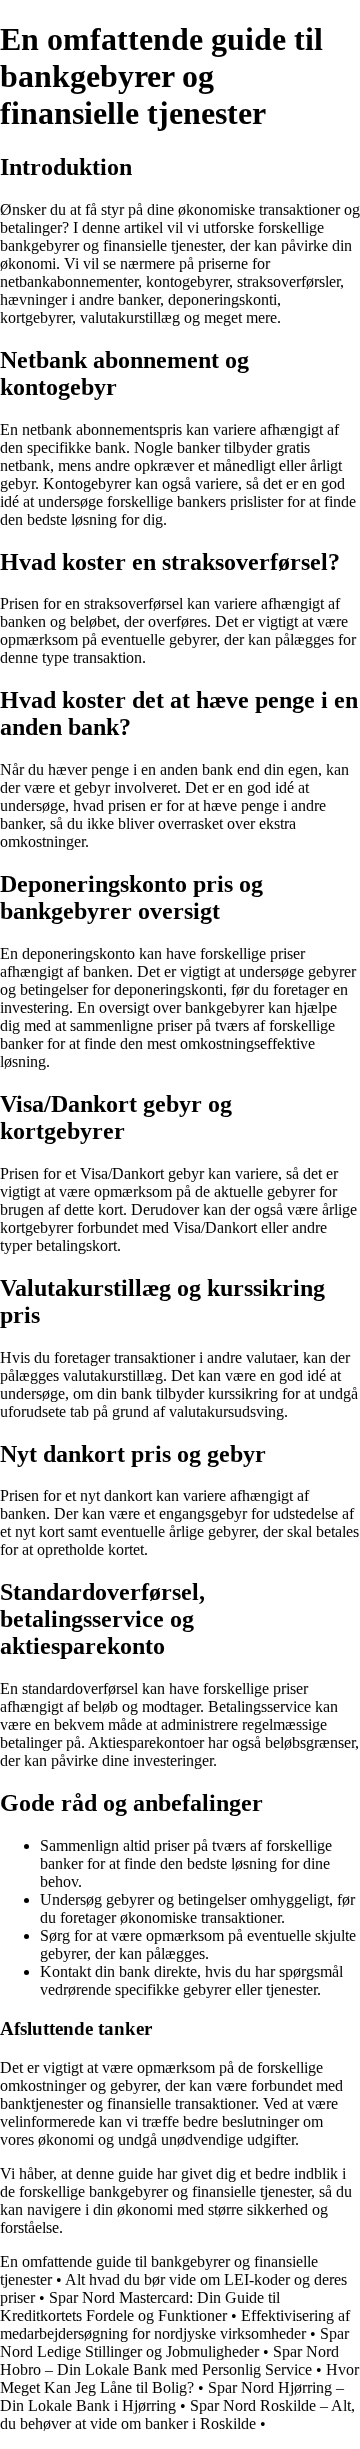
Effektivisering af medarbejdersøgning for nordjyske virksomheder (175, 2324)
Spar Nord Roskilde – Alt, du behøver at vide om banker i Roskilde (177, 2414)
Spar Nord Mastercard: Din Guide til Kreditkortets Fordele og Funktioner (140, 2306)
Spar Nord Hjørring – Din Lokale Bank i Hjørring (172, 2396)
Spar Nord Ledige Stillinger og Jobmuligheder (174, 2342)
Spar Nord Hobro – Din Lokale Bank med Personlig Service (169, 2360)
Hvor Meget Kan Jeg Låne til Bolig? (179, 2378)
